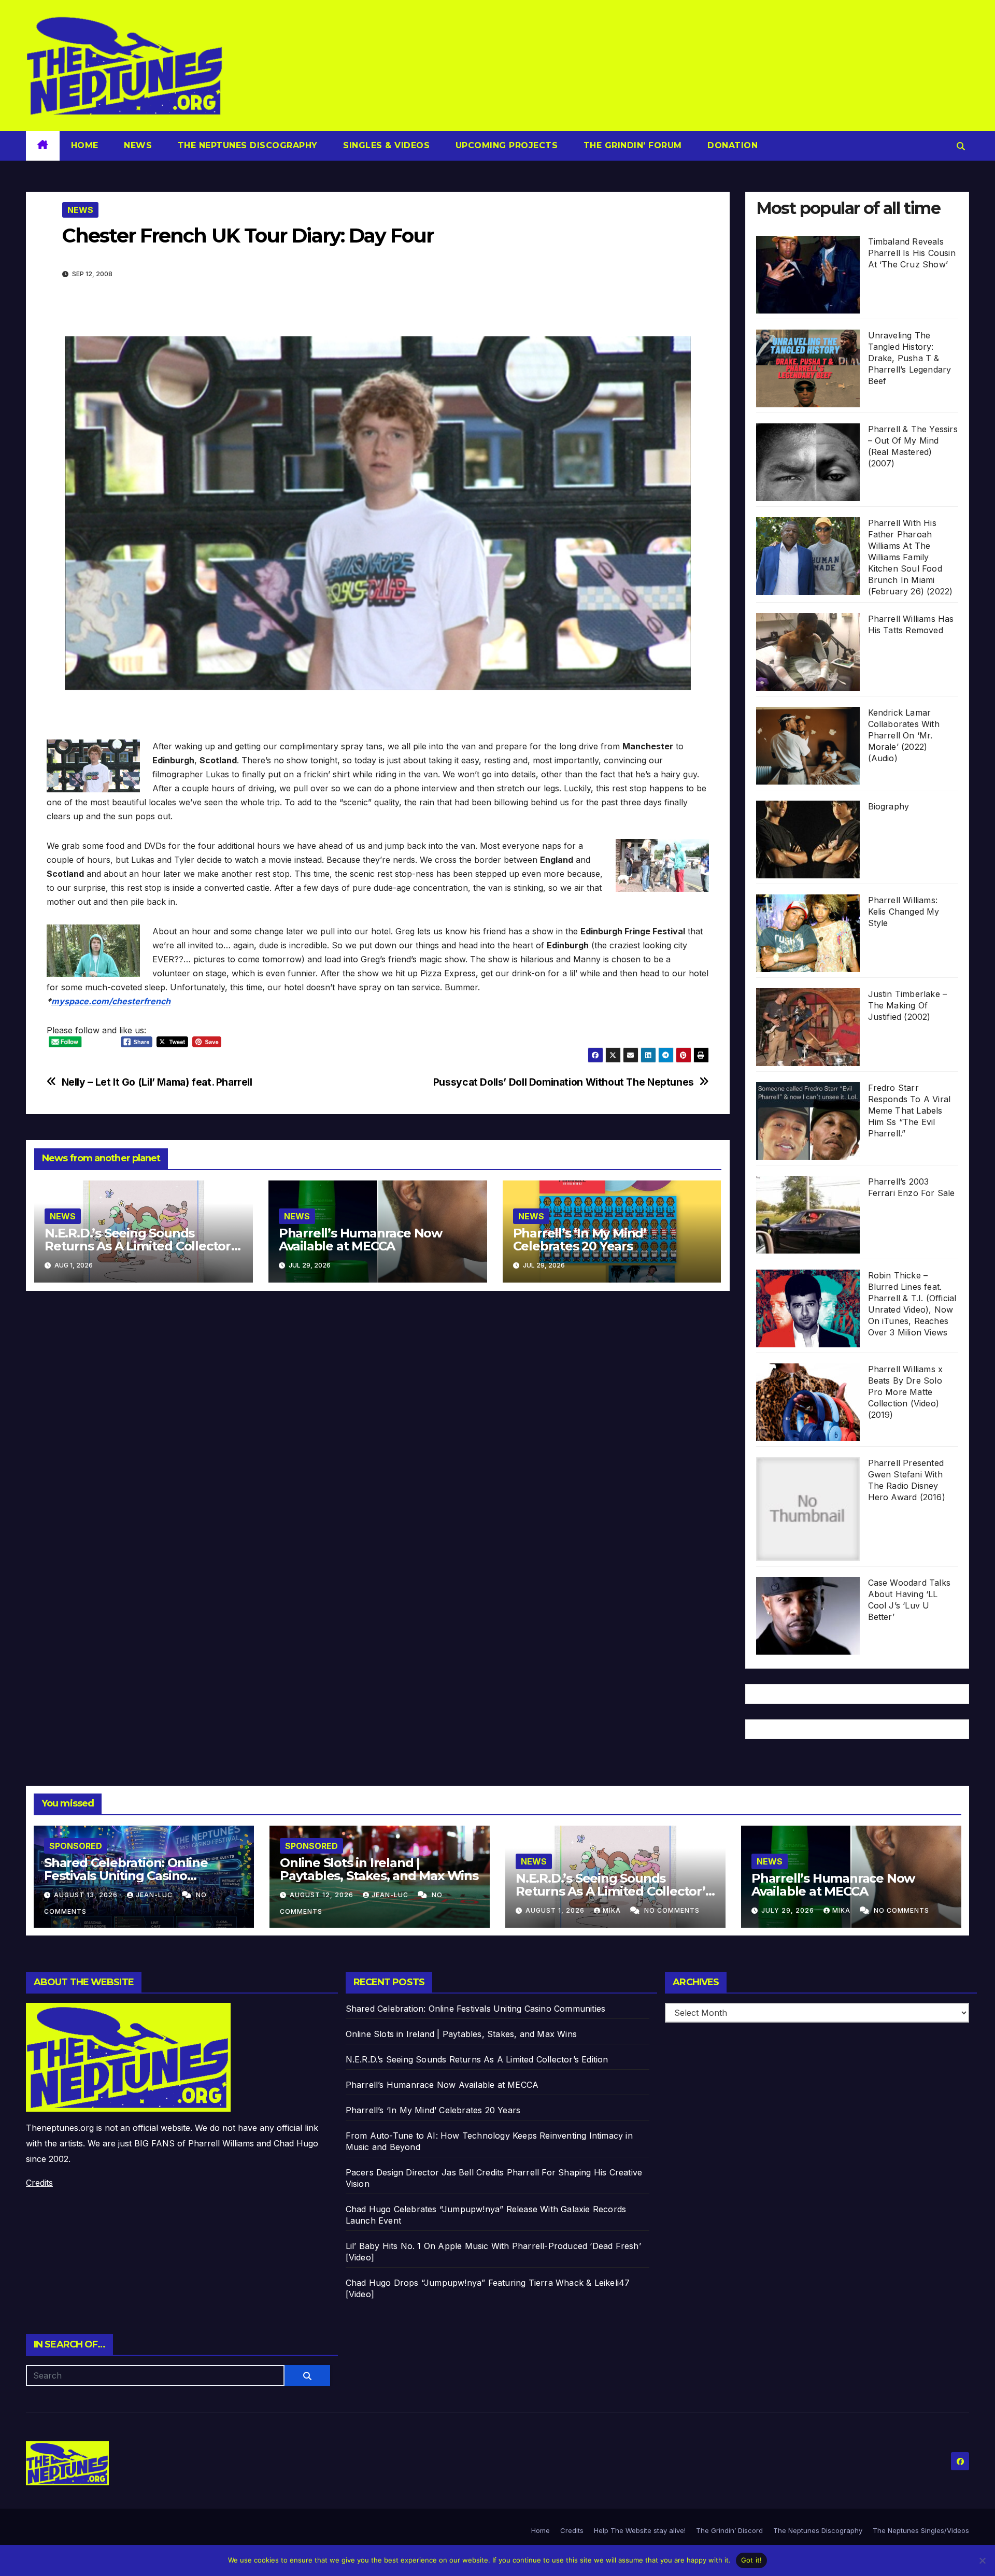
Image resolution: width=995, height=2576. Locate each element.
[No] (982, 2560)
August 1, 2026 (556, 1910)
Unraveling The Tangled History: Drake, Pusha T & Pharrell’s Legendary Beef (910, 358)
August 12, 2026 (323, 1895)
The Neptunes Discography (246, 145)
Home (85, 145)
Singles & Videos (385, 145)
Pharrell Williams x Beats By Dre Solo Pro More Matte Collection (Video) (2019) (906, 1392)
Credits (39, 2183)
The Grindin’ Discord (729, 2530)
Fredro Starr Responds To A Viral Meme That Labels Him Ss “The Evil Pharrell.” (909, 1111)
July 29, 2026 (789, 1910)
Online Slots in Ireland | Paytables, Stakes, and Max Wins (379, 1869)
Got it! (752, 2560)
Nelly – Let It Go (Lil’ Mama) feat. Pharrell (157, 1082)
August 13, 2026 (87, 1895)
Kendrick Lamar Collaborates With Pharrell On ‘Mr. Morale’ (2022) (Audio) (904, 735)
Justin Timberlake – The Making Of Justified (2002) (908, 1005)
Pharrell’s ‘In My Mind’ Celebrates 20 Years (580, 1240)
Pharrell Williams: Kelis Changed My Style (904, 912)
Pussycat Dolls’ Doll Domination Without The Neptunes (564, 1082)
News (137, 145)
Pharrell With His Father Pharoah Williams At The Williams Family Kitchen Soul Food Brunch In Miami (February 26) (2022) (911, 557)
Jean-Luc (155, 1895)
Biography (889, 806)
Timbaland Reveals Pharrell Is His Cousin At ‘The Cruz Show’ (912, 253)
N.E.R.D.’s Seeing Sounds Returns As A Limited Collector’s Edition (143, 1246)
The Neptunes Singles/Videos (921, 2530)
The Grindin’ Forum (631, 145)
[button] (961, 146)
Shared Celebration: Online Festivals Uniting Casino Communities (126, 1876)
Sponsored (76, 1846)
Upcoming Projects (505, 145)
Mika (613, 1910)
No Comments (672, 1910)
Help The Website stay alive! (640, 2530)
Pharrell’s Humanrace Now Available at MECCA (360, 1240)
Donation (731, 145)
